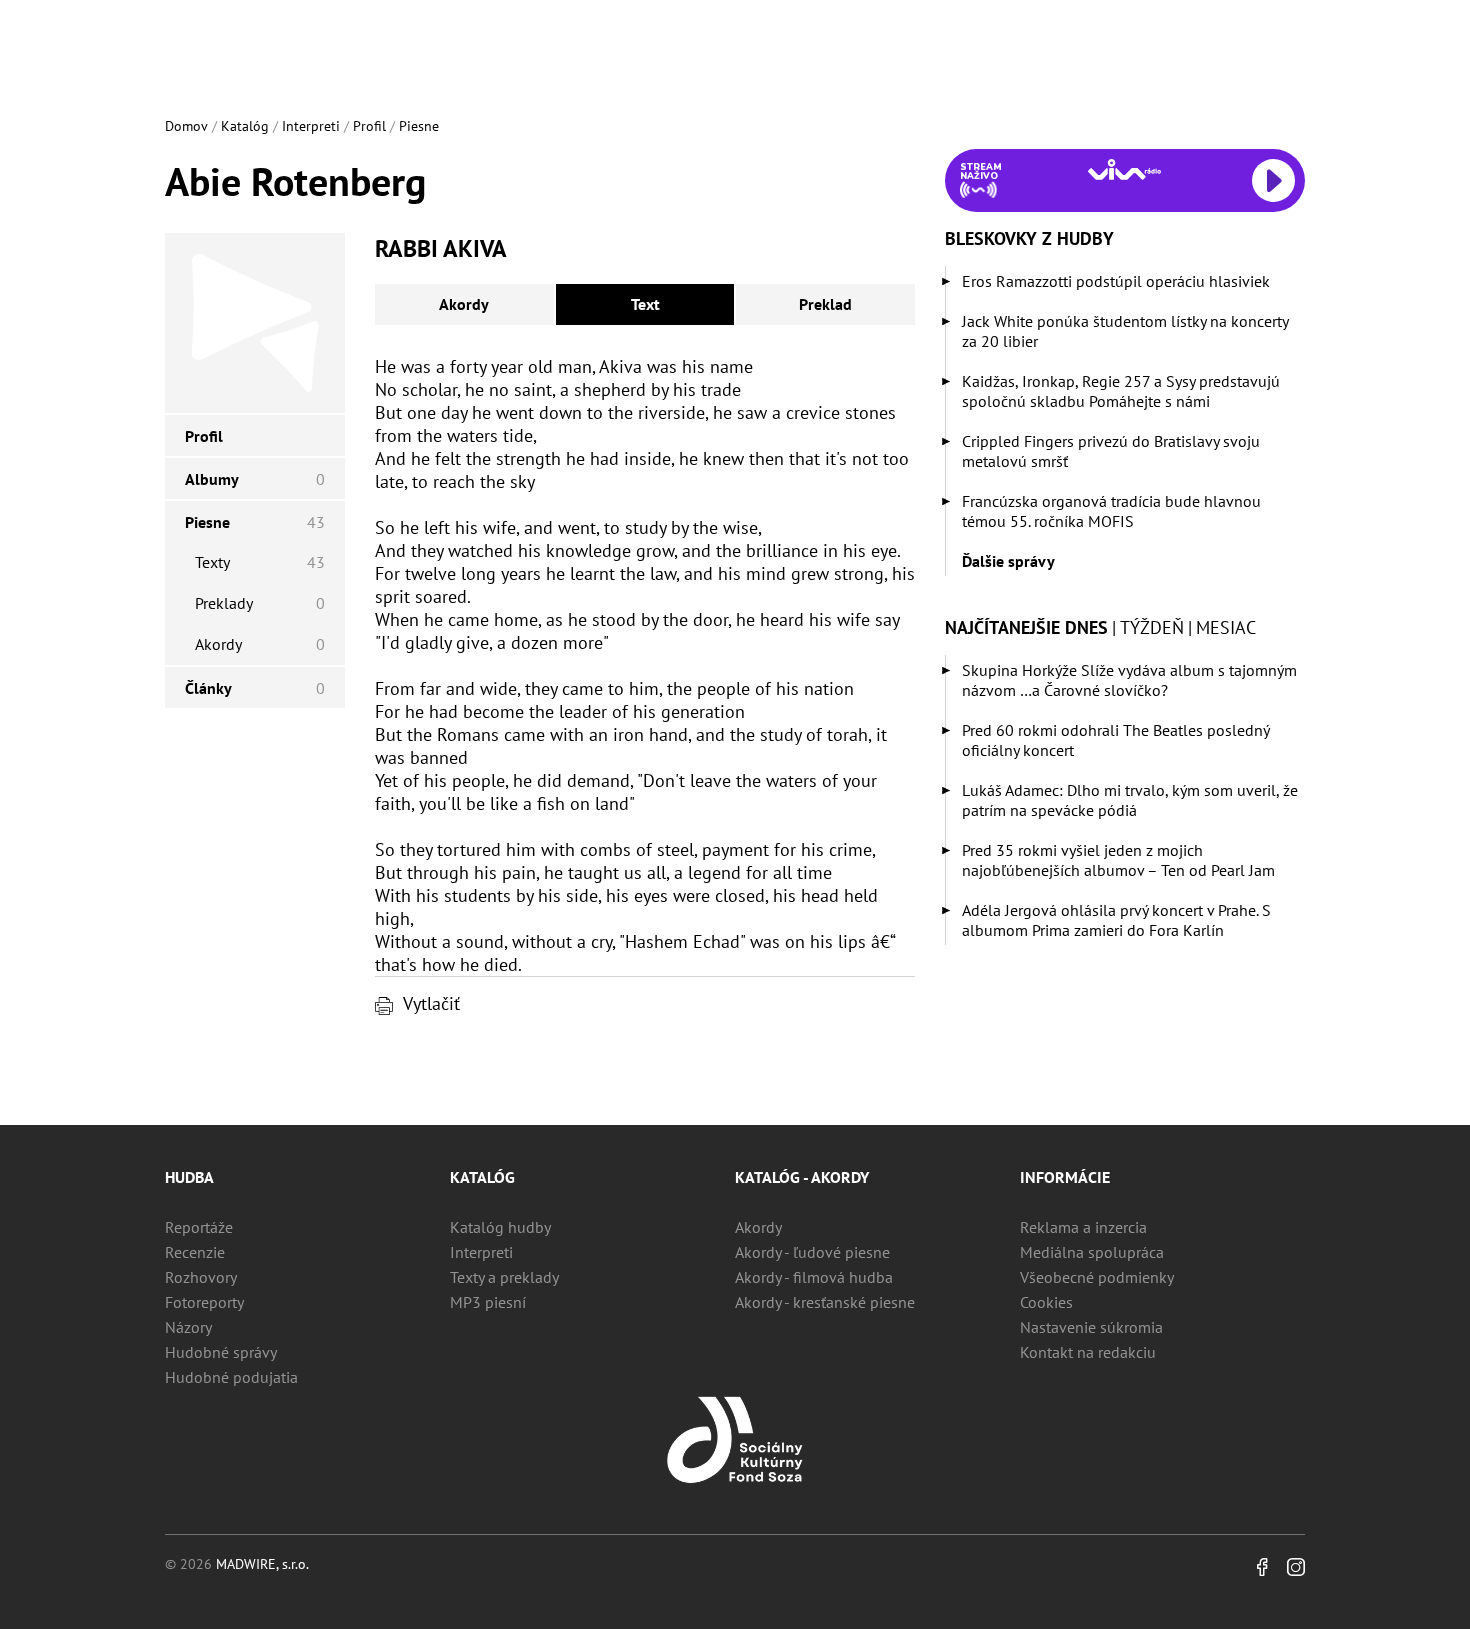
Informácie (1065, 1177)
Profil (369, 126)
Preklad (825, 304)
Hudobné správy (221, 1352)
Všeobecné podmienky (1097, 1277)
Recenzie (195, 1252)
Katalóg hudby (500, 1227)
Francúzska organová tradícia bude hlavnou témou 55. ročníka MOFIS (1111, 511)
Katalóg (245, 126)
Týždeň (1152, 627)
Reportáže (199, 1227)
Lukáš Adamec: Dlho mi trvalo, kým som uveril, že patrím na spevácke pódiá (1130, 800)
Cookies (1046, 1302)
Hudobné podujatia (231, 1377)
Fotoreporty (204, 1302)
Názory (188, 1327)
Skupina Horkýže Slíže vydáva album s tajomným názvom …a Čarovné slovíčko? (1129, 680)
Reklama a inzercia (1083, 1227)
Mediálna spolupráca (1092, 1252)
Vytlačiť (431, 1003)
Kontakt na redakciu (1088, 1352)
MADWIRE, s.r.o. (262, 1564)
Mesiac (1226, 627)
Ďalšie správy (1008, 561)
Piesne (419, 126)
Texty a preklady (504, 1277)
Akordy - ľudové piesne (812, 1252)
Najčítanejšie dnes (1026, 627)
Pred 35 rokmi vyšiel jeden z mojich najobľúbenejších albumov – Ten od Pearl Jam (1118, 860)
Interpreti (311, 126)
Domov (186, 126)
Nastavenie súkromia (1091, 1327)
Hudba (189, 1177)
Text (645, 304)
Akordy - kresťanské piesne (825, 1302)
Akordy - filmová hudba (814, 1277)
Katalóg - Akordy (802, 1177)
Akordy (464, 304)
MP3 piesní (488, 1302)
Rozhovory (201, 1277)
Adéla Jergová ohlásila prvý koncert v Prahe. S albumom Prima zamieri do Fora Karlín (1116, 920)
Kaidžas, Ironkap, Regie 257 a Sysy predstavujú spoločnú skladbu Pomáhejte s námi (1121, 391)
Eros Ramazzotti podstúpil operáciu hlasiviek (1116, 281)
